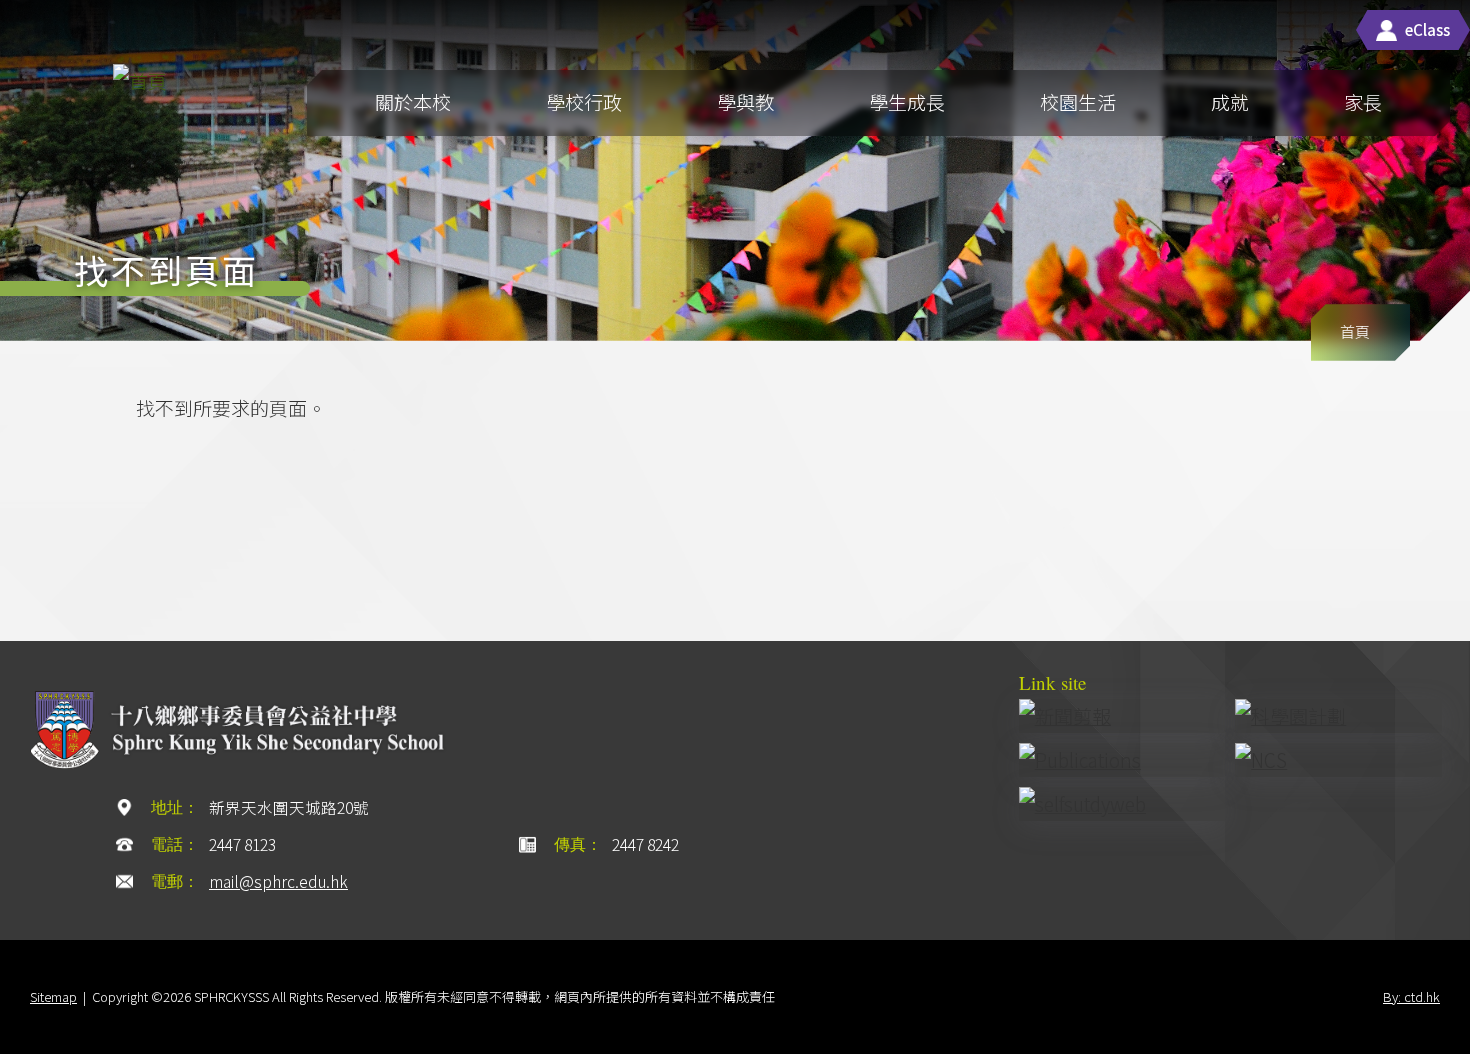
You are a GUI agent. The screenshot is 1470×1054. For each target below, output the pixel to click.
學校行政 (584, 101)
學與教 (745, 101)
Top (1395, 981)
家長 (1363, 101)
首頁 (1355, 331)
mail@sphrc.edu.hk (278, 881)
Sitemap (53, 996)
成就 (1230, 101)
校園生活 (1078, 101)
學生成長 (907, 101)
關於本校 (413, 101)
